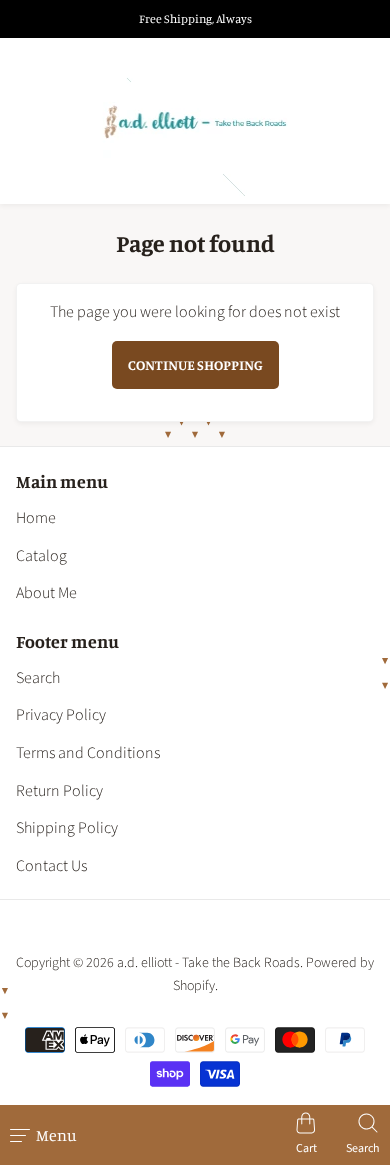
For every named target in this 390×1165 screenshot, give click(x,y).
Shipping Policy (67, 828)
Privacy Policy (61, 715)
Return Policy (59, 791)
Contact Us (51, 866)
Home (36, 518)
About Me (46, 593)
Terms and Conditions (88, 753)
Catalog (41, 556)
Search (38, 678)
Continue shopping (195, 364)
